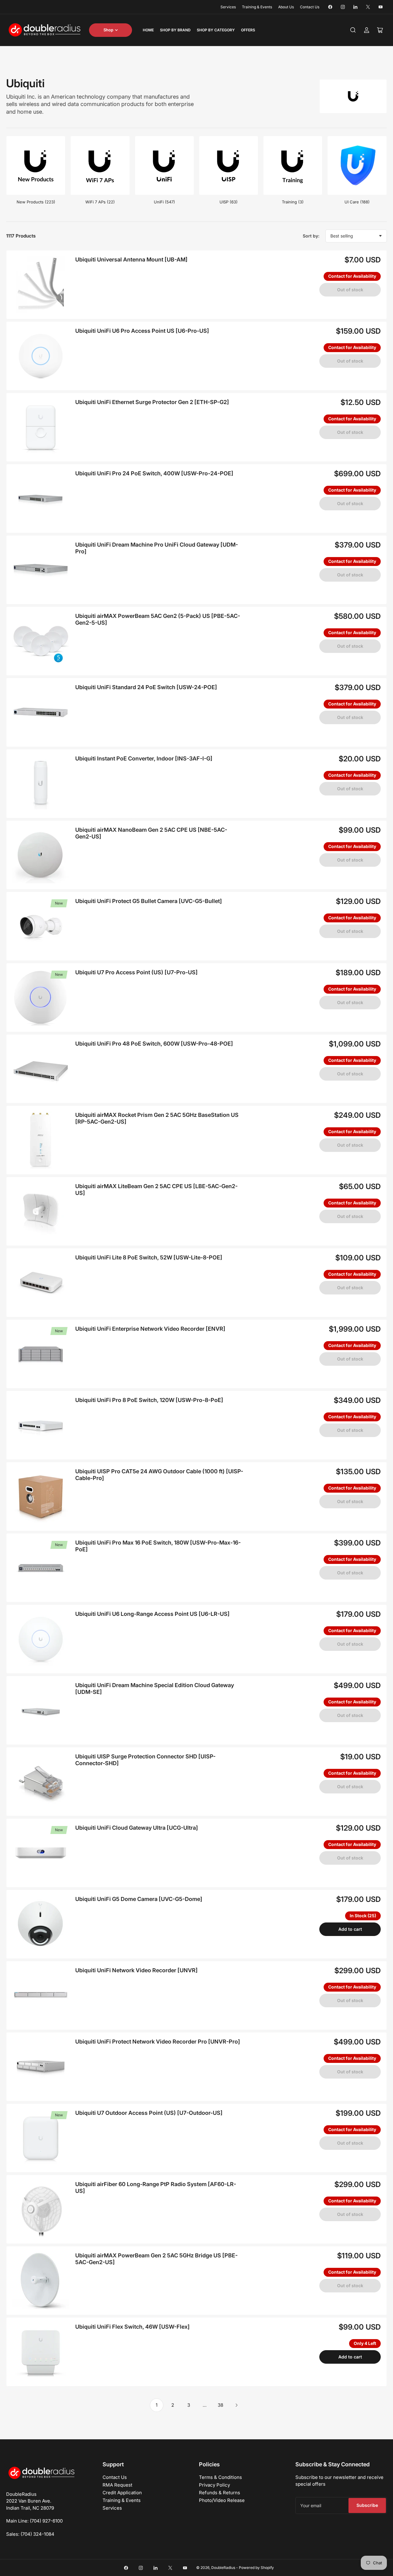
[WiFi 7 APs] (100, 165)
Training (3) (293, 202)
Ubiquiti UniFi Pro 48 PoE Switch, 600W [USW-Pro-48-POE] (154, 1044)
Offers (248, 30)
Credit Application (122, 2493)
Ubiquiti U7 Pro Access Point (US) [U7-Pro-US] (136, 972)
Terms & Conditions (220, 2477)
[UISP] (229, 165)
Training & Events (257, 7)
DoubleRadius (223, 2568)
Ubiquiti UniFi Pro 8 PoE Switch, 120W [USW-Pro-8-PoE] (149, 1400)
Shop (108, 30)
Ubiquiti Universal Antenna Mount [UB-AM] (131, 259)
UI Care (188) (357, 202)
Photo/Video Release (222, 2500)
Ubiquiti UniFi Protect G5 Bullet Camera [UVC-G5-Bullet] (149, 901)
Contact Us (310, 7)
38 (220, 2405)
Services (228, 7)
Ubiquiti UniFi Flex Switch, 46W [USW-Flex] (132, 2327)
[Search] (353, 30)
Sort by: (311, 236)
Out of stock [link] (350, 290)
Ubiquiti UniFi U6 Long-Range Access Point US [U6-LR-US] (152, 1614)
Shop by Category (216, 30)
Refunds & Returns (220, 2493)
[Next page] (236, 2405)
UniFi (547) (164, 202)
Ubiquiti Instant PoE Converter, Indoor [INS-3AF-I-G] (144, 758)
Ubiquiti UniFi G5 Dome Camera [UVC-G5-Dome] (139, 1899)
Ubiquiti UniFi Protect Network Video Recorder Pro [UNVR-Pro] (158, 2042)
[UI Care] (357, 165)
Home (148, 30)
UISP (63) (229, 202)
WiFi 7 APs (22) (100, 202)
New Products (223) (36, 202)
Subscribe (367, 2505)
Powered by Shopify (256, 2568)
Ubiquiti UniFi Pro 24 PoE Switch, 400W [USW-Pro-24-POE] (154, 473)
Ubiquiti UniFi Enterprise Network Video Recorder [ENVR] (150, 1329)
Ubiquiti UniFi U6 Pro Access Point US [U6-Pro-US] (142, 331)
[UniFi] (164, 165)
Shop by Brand (175, 30)
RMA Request (117, 2485)
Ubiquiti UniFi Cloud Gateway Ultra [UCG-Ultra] (137, 1828)
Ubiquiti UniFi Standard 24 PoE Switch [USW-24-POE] (146, 687)
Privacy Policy (214, 2485)
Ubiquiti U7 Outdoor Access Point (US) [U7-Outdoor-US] (149, 2113)
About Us (286, 7)
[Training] (293, 165)
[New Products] (36, 165)
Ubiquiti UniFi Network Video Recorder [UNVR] (136, 1970)
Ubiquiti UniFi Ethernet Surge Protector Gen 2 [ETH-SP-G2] (152, 402)
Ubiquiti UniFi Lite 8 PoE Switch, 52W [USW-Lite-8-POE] (149, 1257)
